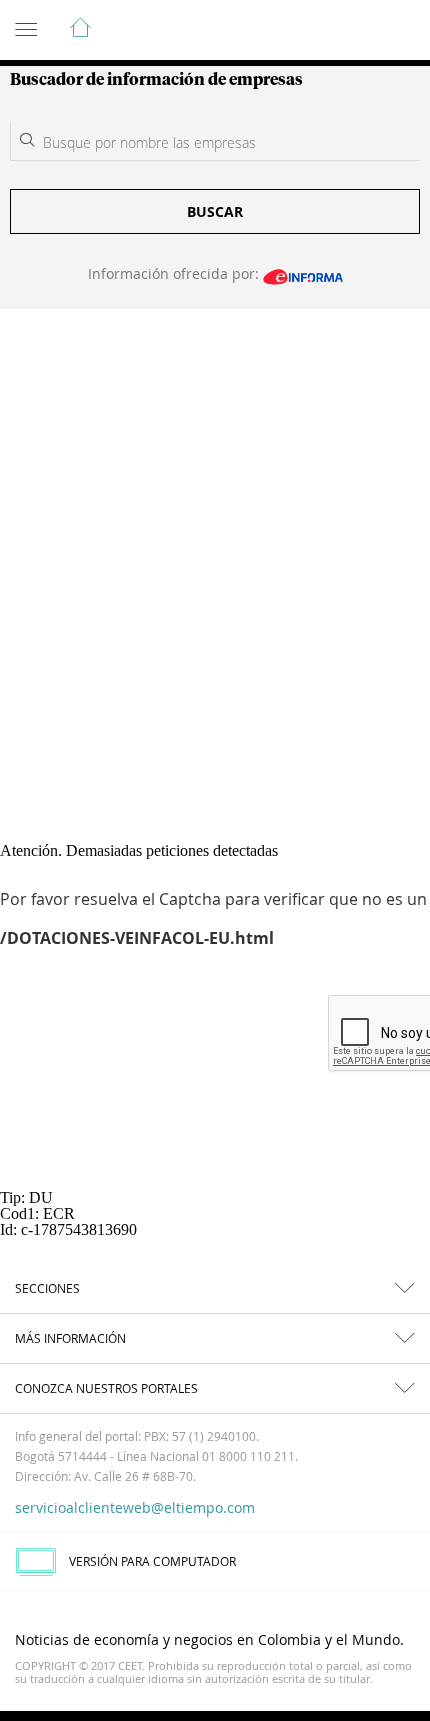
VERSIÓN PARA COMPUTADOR (152, 1561)
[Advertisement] (215, 534)
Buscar (215, 211)
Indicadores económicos (354, 31)
